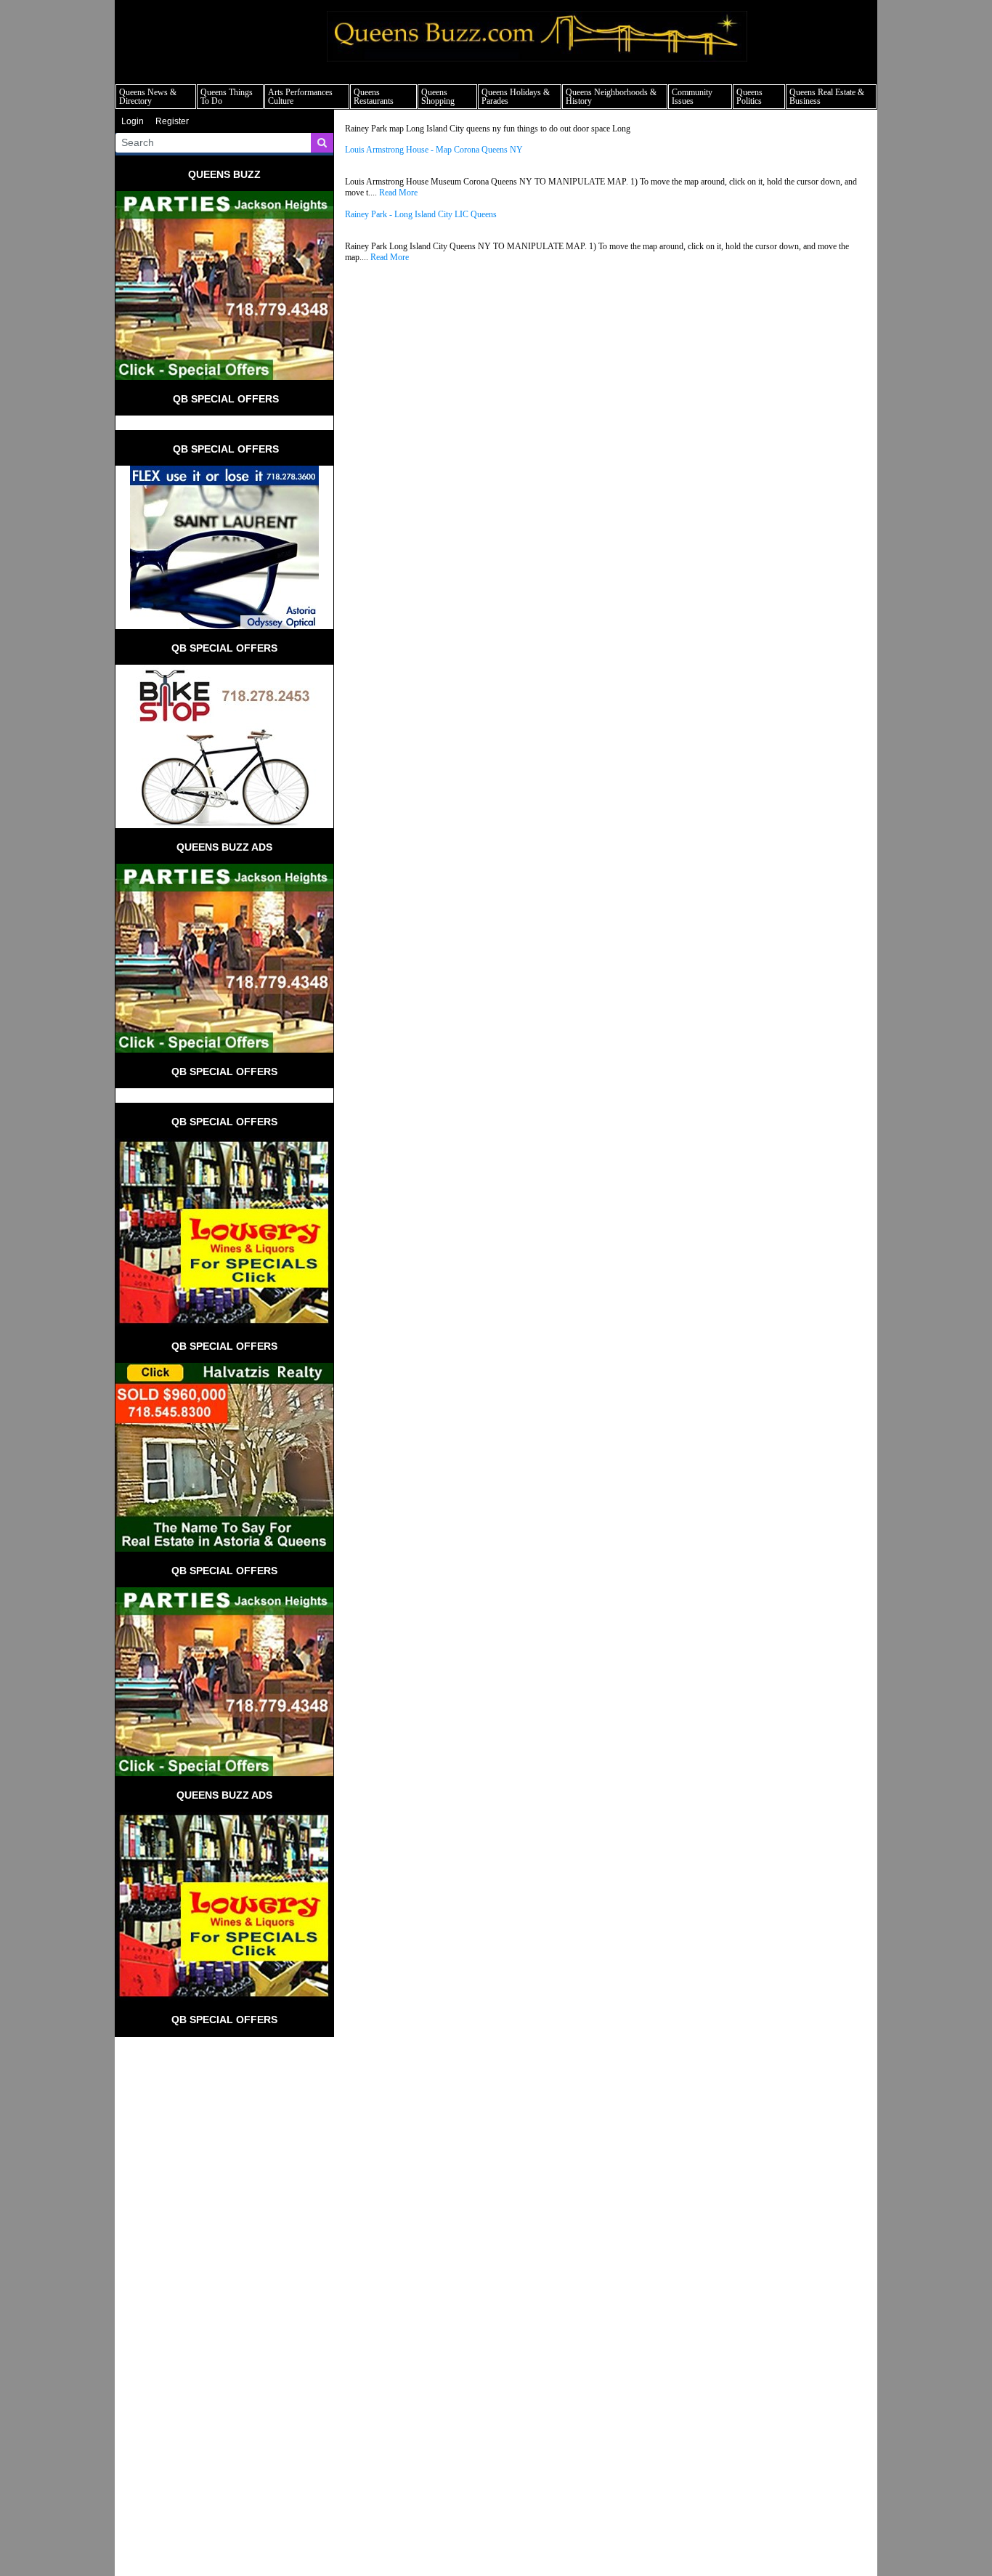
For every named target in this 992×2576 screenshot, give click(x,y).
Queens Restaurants (374, 97)
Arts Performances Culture (300, 97)
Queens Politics (749, 97)
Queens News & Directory (148, 97)
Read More (398, 193)
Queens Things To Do (227, 97)
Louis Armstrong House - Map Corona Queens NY (434, 150)
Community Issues (692, 97)
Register (172, 121)
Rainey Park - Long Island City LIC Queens (421, 215)
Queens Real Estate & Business (827, 97)
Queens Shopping (438, 97)
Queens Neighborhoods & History (611, 97)
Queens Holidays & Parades (516, 97)
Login (133, 121)
